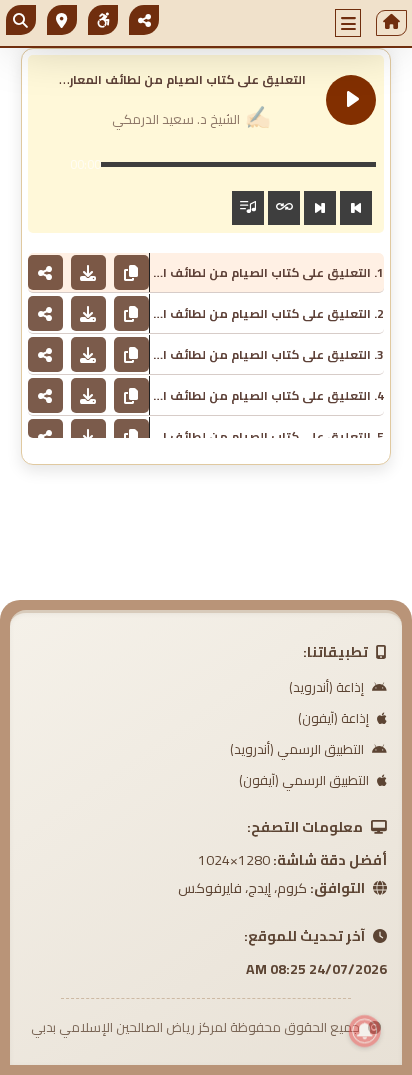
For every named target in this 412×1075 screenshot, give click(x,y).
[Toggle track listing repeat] (284, 208)
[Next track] (320, 208)
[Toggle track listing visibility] (248, 208)
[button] (348, 23)
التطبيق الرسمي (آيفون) (305, 780)
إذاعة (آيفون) (335, 718)
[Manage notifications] (365, 1031)
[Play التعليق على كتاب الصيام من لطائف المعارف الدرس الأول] (351, 100)
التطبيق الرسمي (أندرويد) (298, 749)
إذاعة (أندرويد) (328, 687)
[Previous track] (356, 208)
